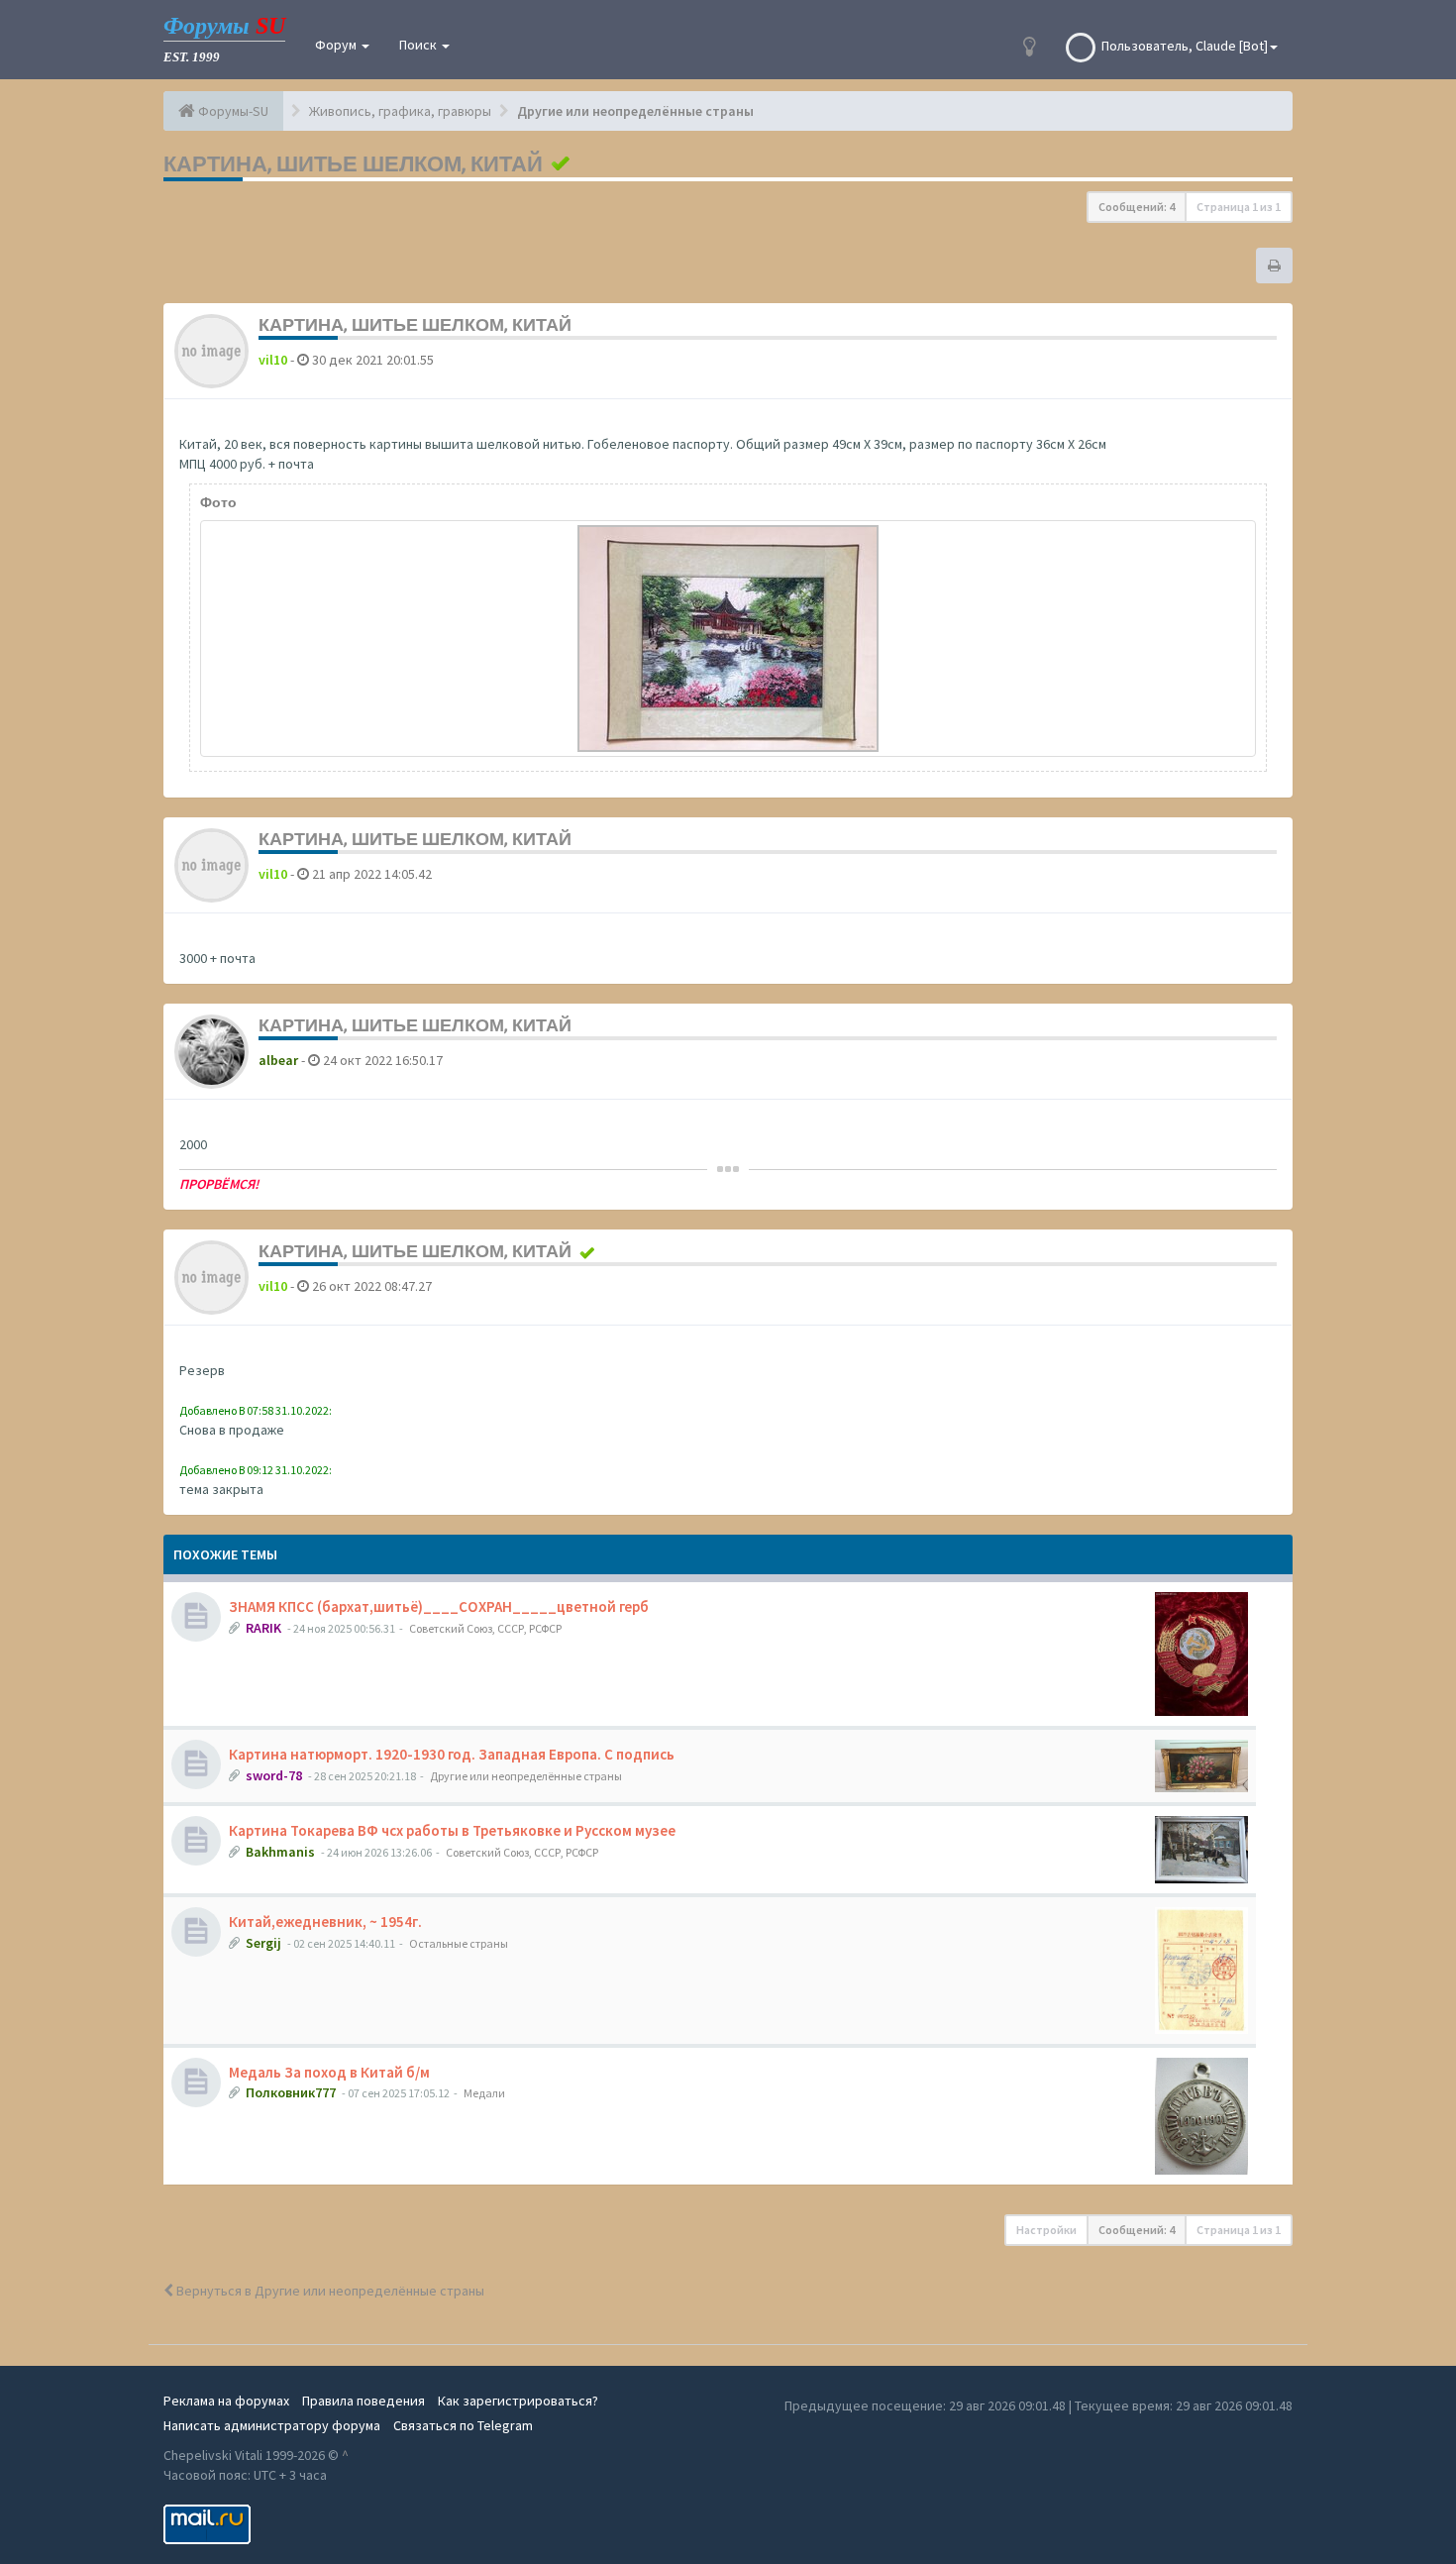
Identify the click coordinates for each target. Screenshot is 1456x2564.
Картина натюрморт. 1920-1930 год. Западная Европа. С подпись (452, 1754)
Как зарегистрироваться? (518, 2401)
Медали (484, 2093)
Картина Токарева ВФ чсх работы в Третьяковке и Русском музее (452, 1830)
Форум (337, 45)
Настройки (1046, 2230)
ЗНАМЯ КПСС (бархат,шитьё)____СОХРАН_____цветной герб (439, 1606)
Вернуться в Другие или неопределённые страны (329, 2291)
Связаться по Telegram (463, 2425)
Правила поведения (364, 2401)
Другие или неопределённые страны (526, 1776)
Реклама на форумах (226, 2401)
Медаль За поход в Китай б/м (329, 2072)
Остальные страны (459, 1943)
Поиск (419, 45)
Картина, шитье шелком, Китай (353, 163)
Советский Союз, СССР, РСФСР (485, 1628)
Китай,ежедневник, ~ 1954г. (325, 1922)
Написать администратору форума (272, 2425)
